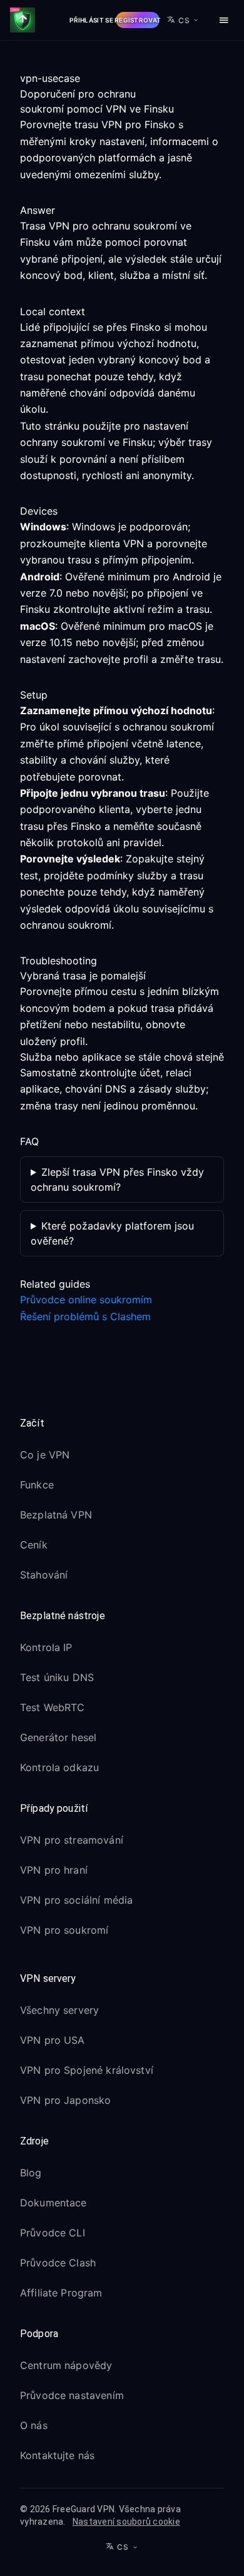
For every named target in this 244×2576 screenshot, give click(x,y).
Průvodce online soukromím (86, 1300)
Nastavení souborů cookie (126, 2522)
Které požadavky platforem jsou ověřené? (112, 1233)
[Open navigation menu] (224, 20)
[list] (122, 1517)
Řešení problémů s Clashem (85, 1316)
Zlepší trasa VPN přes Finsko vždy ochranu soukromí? (117, 1179)
